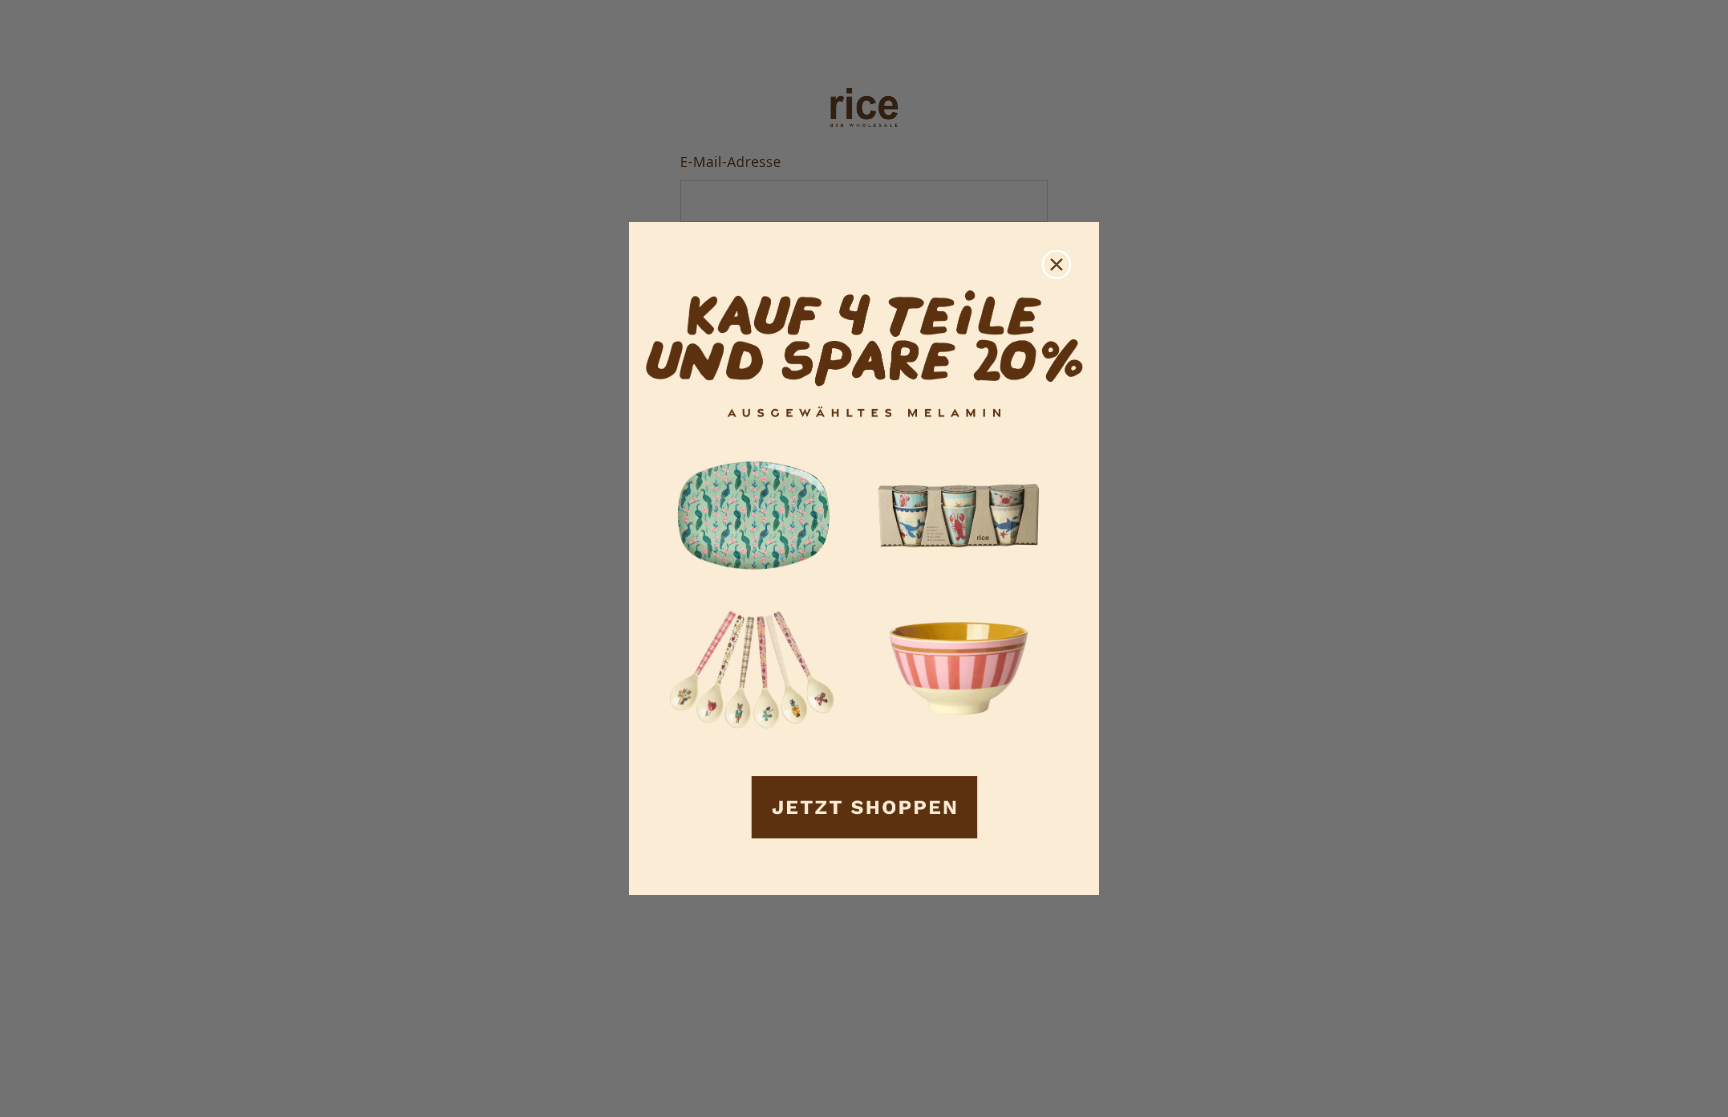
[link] (864, 558)
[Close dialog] (1056, 264)
